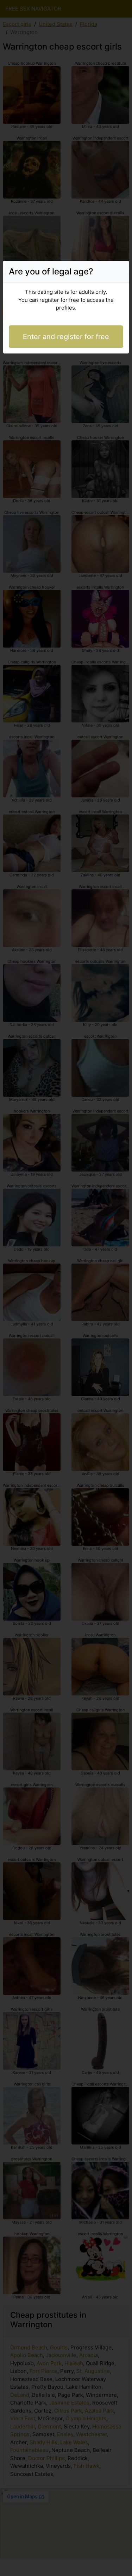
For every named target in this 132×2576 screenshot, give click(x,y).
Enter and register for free (66, 337)
